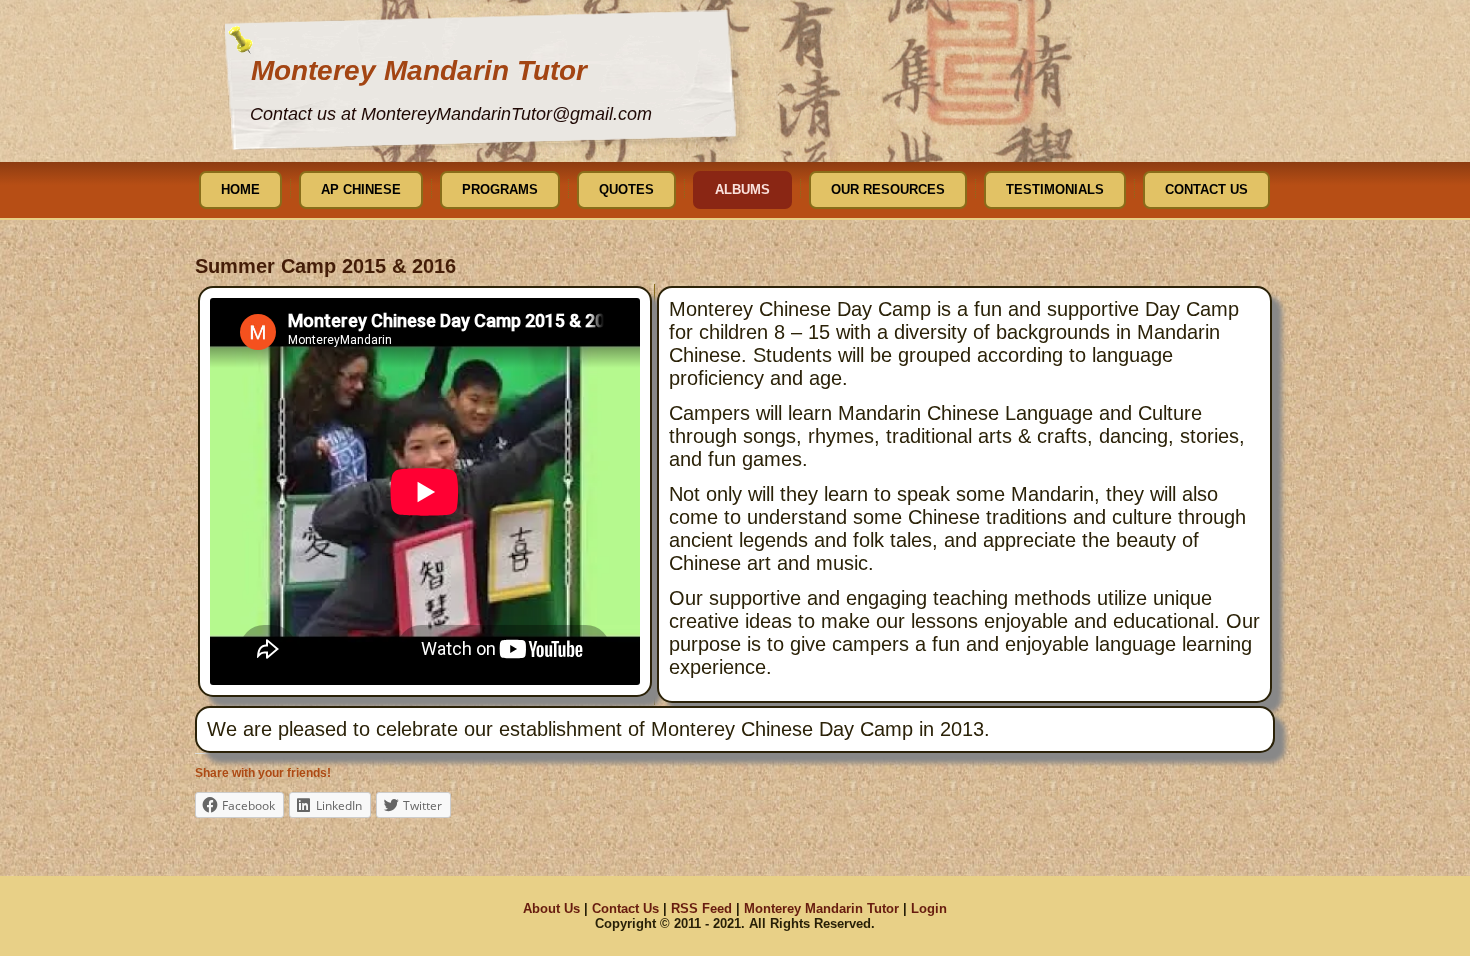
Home (240, 189)
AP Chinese (361, 189)
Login (929, 908)
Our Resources (888, 189)
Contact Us (1206, 189)
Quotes (626, 189)
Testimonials (1055, 189)
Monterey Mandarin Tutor (419, 70)
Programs (500, 189)
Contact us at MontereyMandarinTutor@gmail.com (451, 114)
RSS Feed (701, 908)
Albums (742, 189)
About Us (551, 908)
